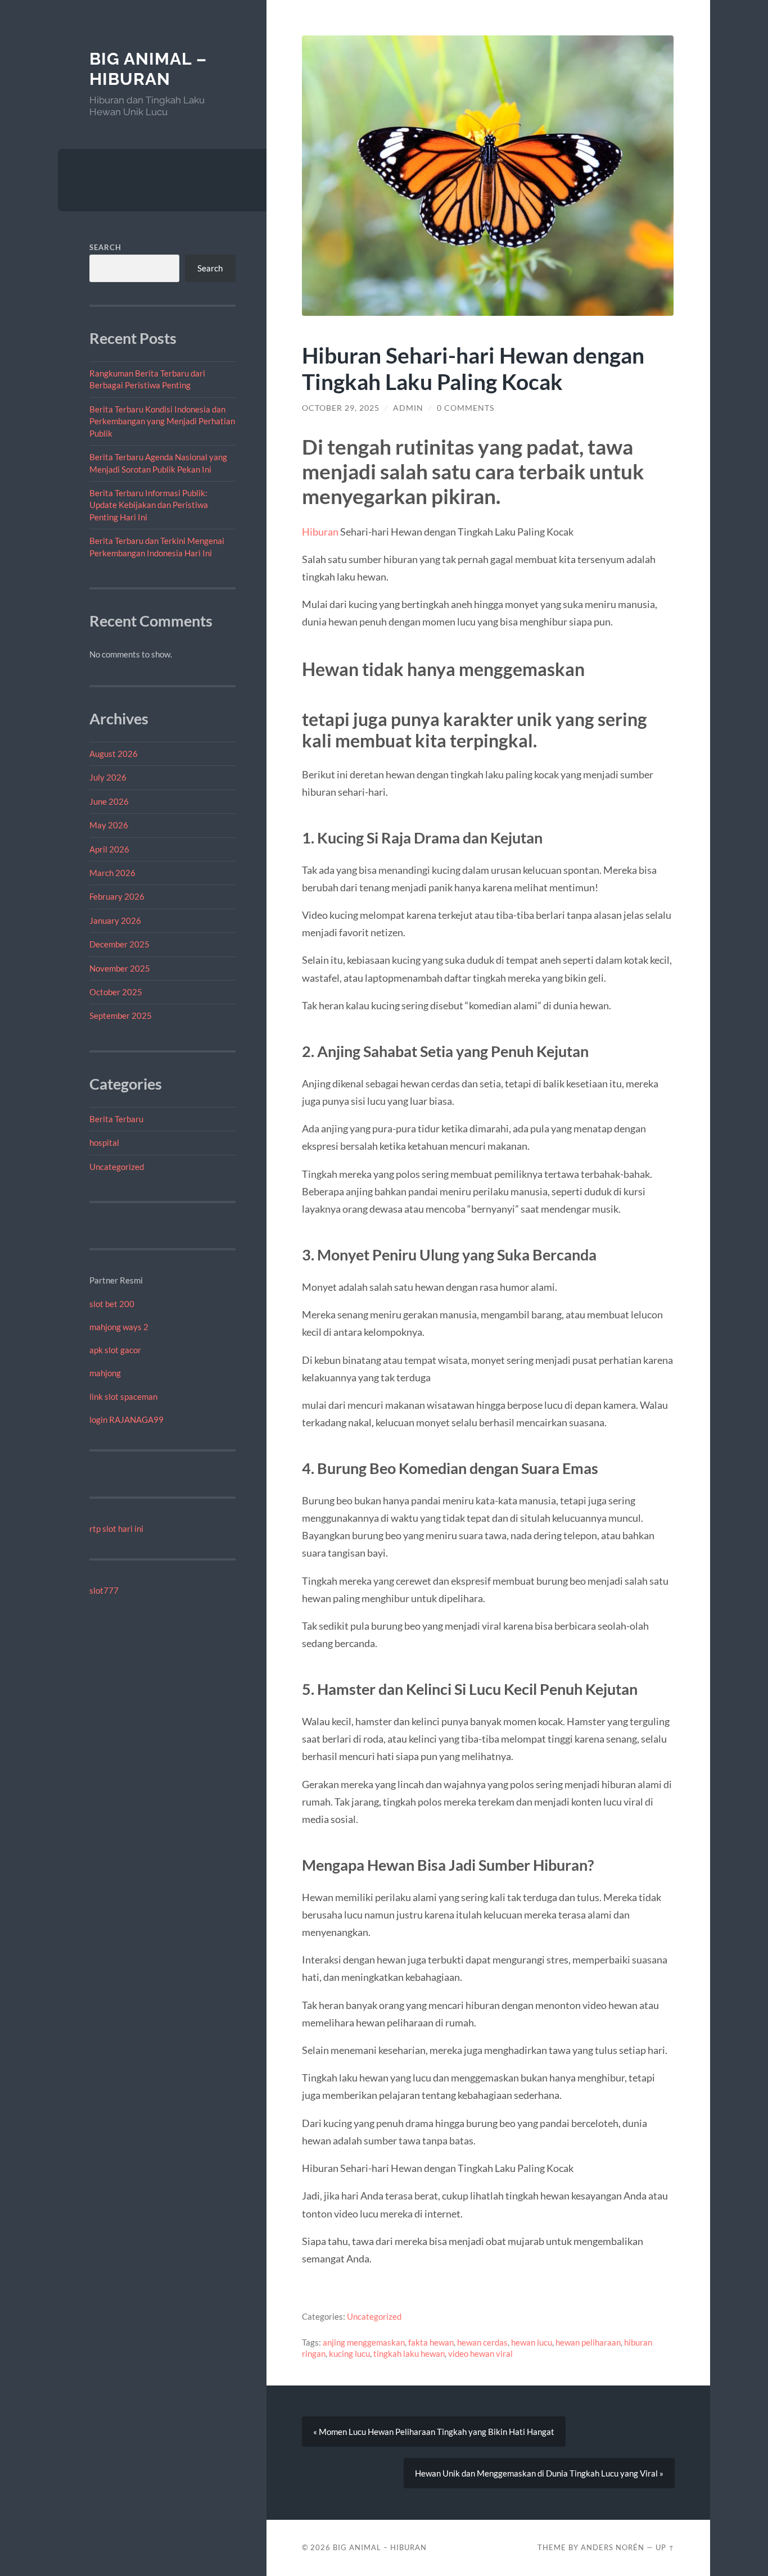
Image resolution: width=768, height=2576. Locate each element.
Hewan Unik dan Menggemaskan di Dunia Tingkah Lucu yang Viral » (539, 2473)
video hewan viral (480, 2353)
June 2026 (109, 801)
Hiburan (320, 532)
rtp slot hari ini (116, 1529)
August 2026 (114, 754)
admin (408, 408)
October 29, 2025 (341, 408)
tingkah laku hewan (409, 2353)
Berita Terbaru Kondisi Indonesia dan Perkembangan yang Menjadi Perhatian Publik (162, 421)
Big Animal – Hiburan (148, 69)
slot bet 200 (112, 1304)
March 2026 (112, 873)
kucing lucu (349, 2353)
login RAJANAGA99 (127, 1419)
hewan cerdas (482, 2342)
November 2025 (120, 968)
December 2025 (119, 944)
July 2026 (108, 777)
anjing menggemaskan (364, 2342)
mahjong (105, 1373)
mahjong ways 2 (119, 1327)
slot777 (104, 1590)
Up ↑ (665, 2547)
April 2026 (109, 849)
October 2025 (116, 992)
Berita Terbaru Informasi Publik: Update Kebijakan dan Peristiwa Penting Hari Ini (149, 505)
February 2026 (117, 896)
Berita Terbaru (116, 1119)
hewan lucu (532, 2342)
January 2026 (115, 920)
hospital (104, 1142)
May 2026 (109, 825)
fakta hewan (431, 2342)
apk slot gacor (115, 1350)
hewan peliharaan (588, 2342)
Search (105, 247)
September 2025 (121, 1015)
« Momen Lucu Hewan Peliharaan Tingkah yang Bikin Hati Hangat (434, 2432)
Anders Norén (613, 2547)
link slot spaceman (123, 1396)
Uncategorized (117, 1167)
